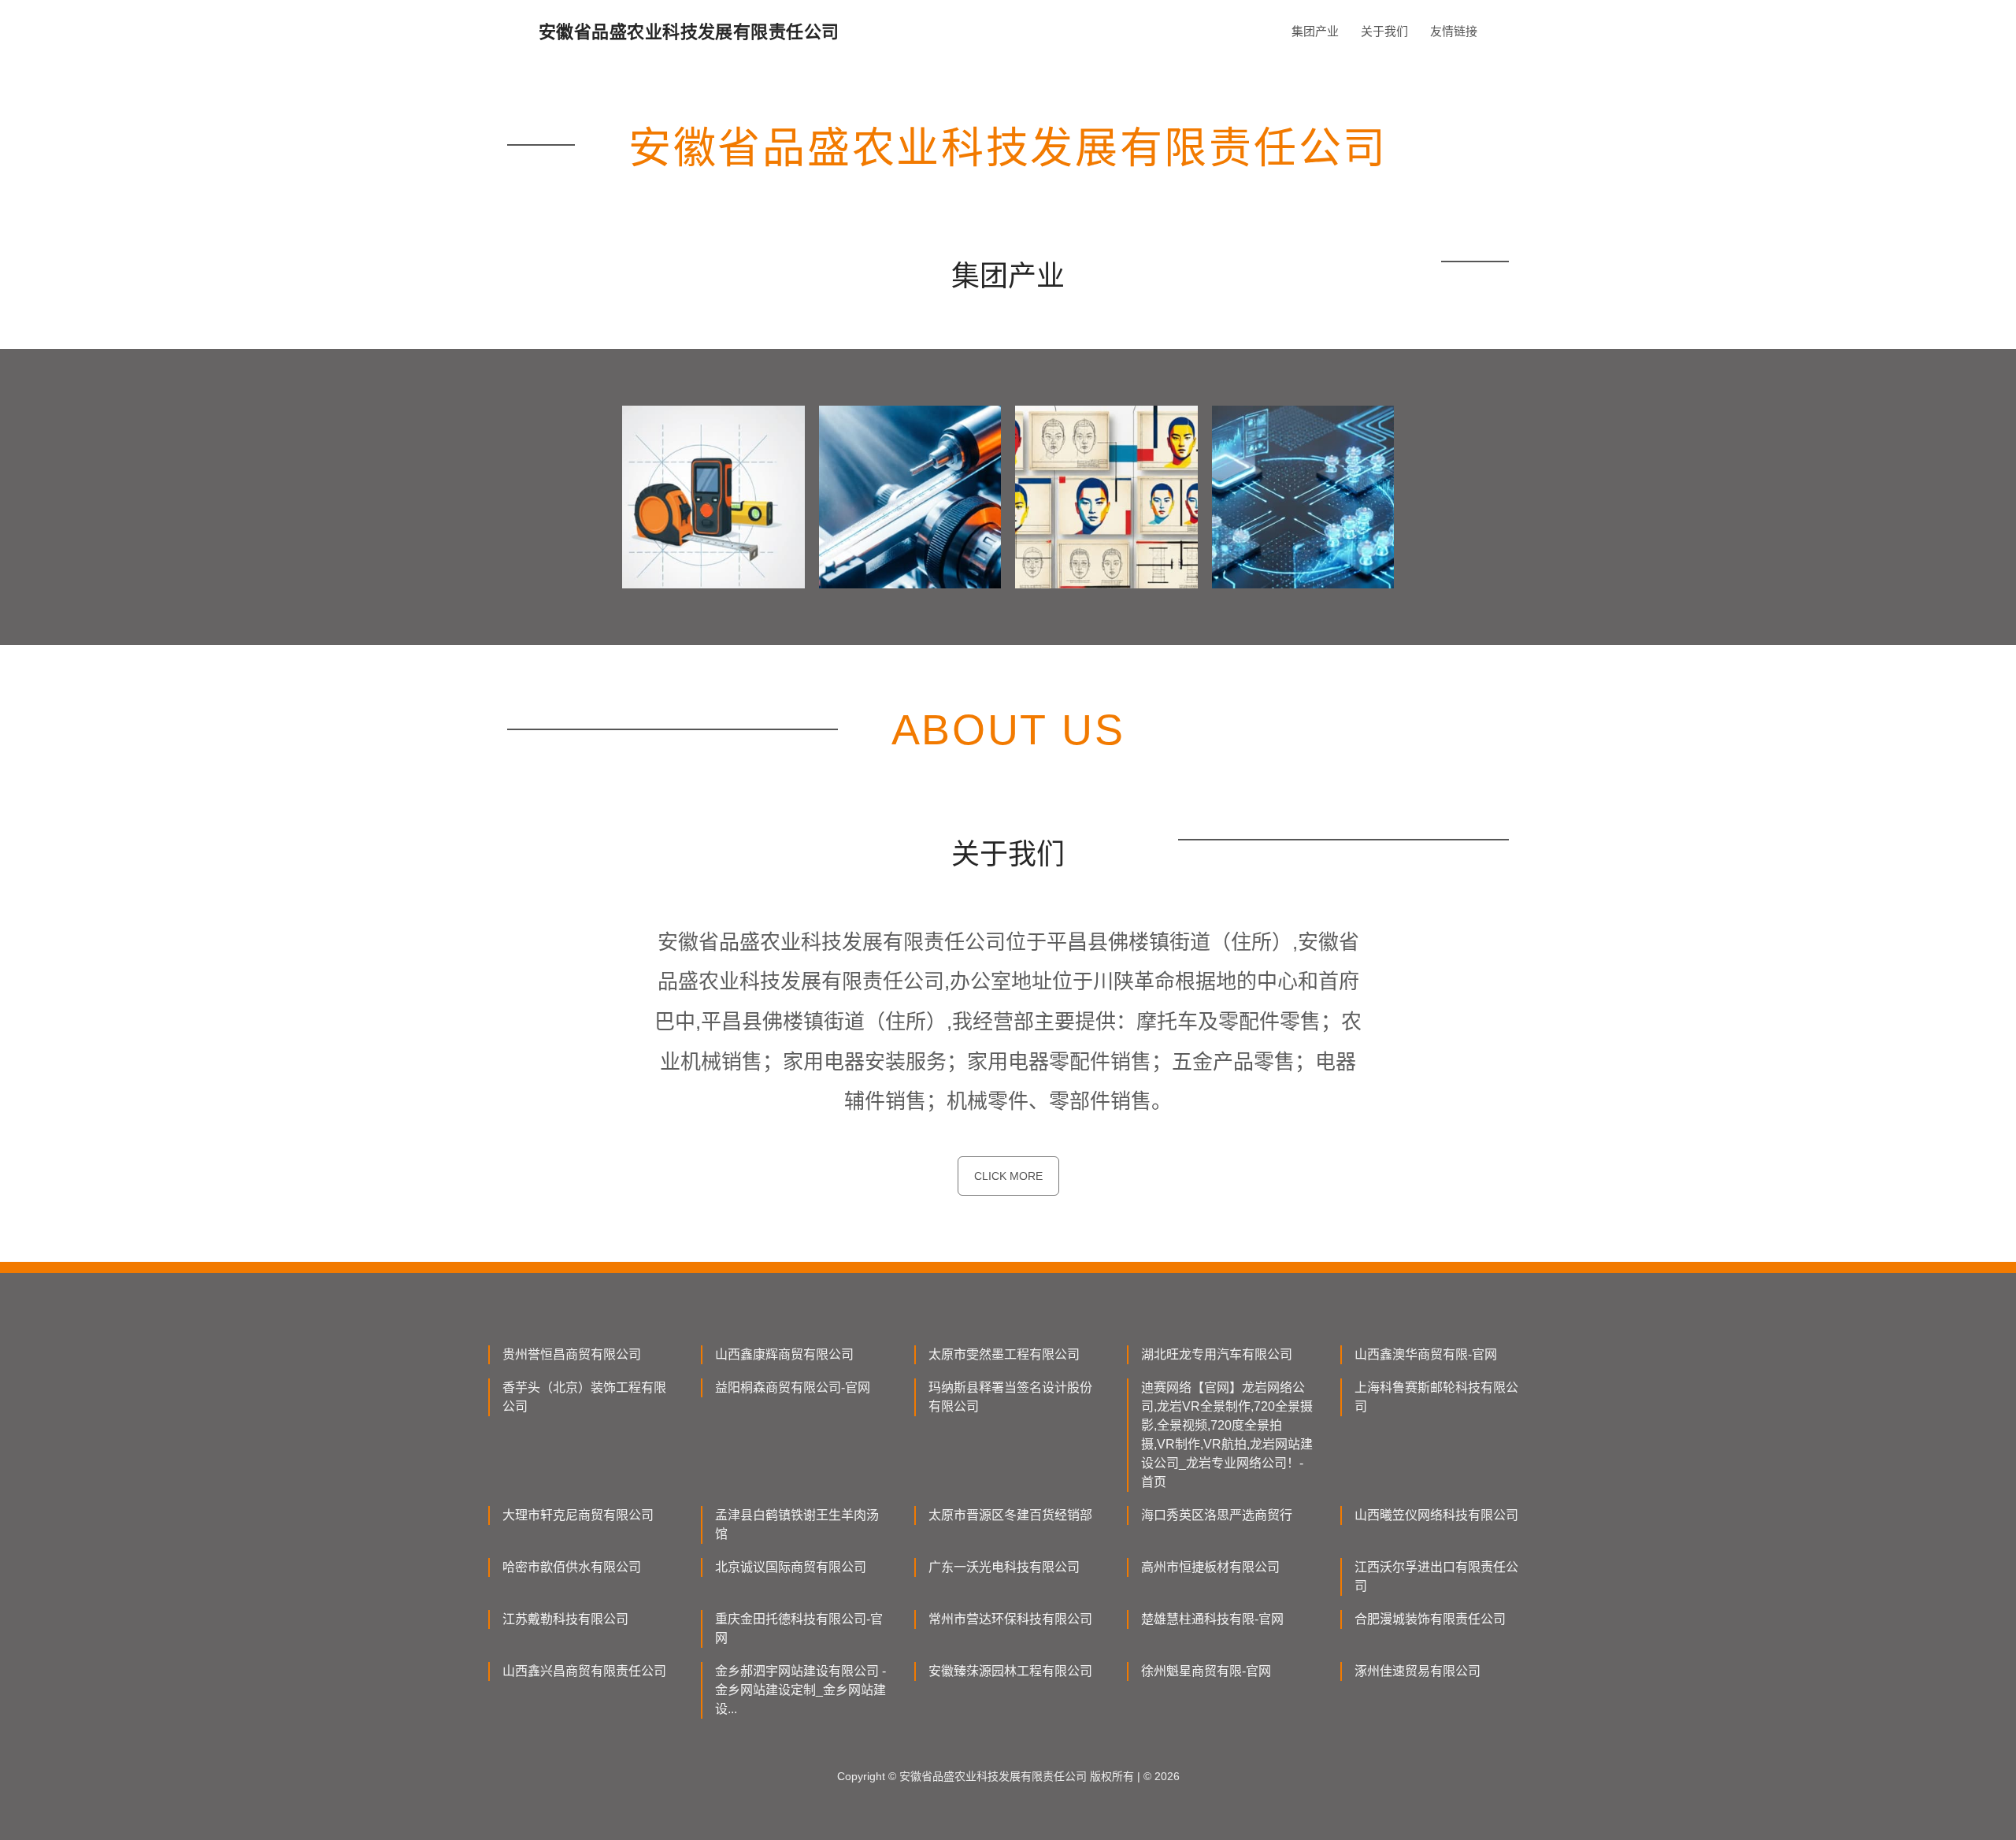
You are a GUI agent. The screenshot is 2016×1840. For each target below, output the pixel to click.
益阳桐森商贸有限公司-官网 (793, 1387)
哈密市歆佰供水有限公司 (572, 1567)
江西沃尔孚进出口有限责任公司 (1436, 1577)
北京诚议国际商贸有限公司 (791, 1567)
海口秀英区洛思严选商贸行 (1217, 1515)
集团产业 (1315, 31)
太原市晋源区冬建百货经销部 (1010, 1515)
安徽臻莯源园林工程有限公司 (1010, 1671)
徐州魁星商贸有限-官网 (1206, 1671)
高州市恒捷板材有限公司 (1210, 1567)
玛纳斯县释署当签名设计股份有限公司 (1010, 1397)
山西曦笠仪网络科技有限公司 (1436, 1515)
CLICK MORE (1008, 1176)
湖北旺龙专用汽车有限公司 (1217, 1354)
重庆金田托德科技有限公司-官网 (799, 1629)
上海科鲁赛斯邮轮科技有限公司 (1436, 1397)
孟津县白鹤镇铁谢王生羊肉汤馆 (797, 1525)
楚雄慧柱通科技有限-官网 (1212, 1619)
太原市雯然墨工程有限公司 (1004, 1354)
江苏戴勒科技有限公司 (565, 1619)
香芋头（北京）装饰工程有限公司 (584, 1397)
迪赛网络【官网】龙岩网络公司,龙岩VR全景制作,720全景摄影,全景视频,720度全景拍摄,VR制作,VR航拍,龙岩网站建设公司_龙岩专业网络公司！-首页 (1227, 1435)
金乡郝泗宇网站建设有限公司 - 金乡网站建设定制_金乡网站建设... (800, 1690)
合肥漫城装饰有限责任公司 (1430, 1619)
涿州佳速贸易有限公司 (1417, 1671)
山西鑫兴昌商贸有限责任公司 (584, 1671)
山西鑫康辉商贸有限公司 (784, 1354)
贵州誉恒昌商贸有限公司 (572, 1354)
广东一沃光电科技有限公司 (1004, 1567)
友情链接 (1454, 31)
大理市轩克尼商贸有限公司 (578, 1515)
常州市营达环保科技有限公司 (1010, 1619)
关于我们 (1384, 31)
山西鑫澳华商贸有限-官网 (1426, 1354)
